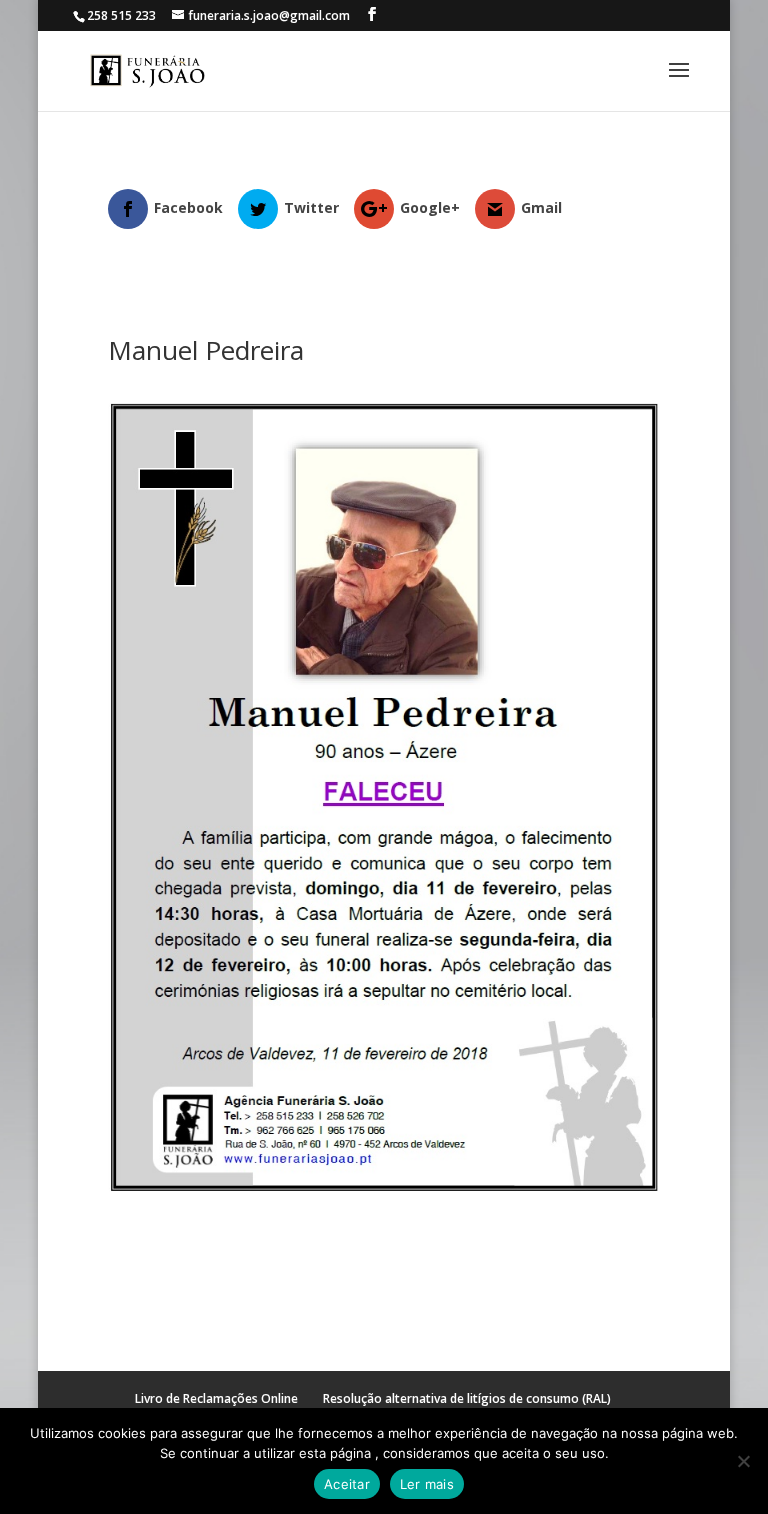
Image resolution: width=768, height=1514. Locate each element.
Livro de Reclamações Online (216, 1398)
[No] (743, 1461)
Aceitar (347, 1484)
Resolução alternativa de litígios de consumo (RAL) (467, 1398)
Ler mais (427, 1484)
